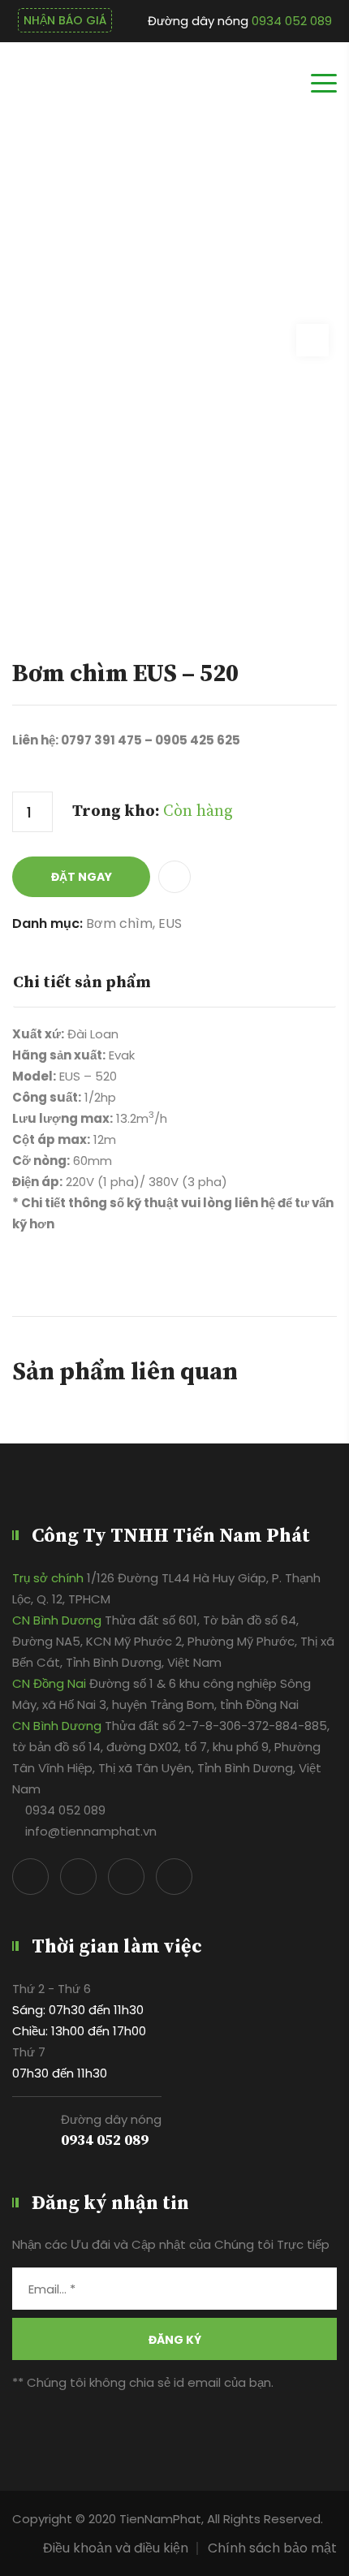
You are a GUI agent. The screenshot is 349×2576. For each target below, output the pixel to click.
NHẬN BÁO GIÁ (65, 20)
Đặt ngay (82, 877)
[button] (170, 877)
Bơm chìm (119, 923)
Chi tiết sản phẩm (82, 983)
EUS (170, 923)
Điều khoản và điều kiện (116, 2548)
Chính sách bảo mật (272, 2548)
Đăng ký (175, 2340)
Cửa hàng (215, 199)
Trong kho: (153, 811)
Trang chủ (295, 199)
